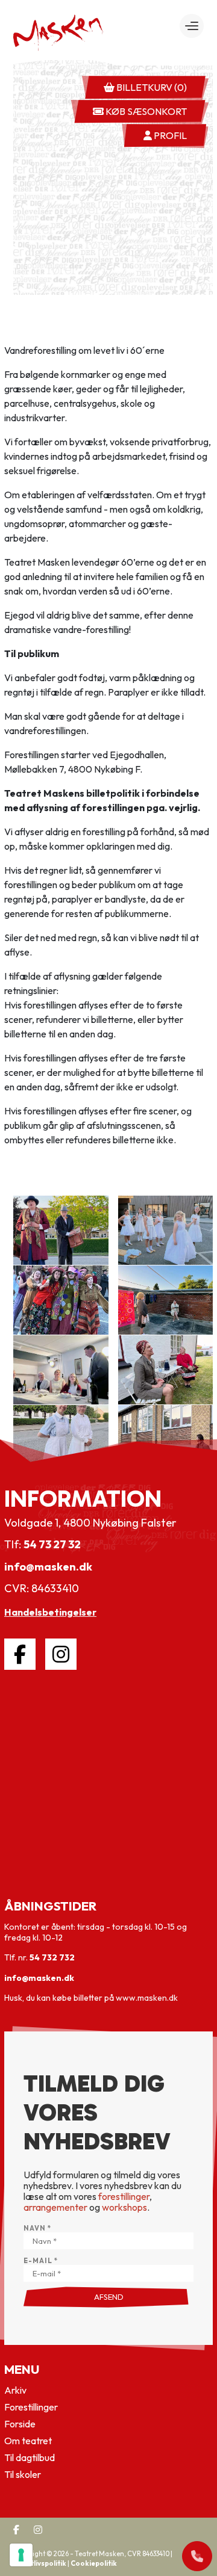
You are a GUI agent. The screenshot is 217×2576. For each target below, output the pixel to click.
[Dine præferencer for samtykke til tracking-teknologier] (21, 2555)
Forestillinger (31, 2407)
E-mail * (41, 2261)
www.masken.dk (147, 1998)
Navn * (37, 2229)
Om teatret (28, 2441)
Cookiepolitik (94, 2563)
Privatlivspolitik (40, 2563)
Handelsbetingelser (50, 1612)
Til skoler (23, 2474)
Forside (20, 2424)
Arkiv (15, 2390)
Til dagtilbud (30, 2457)
